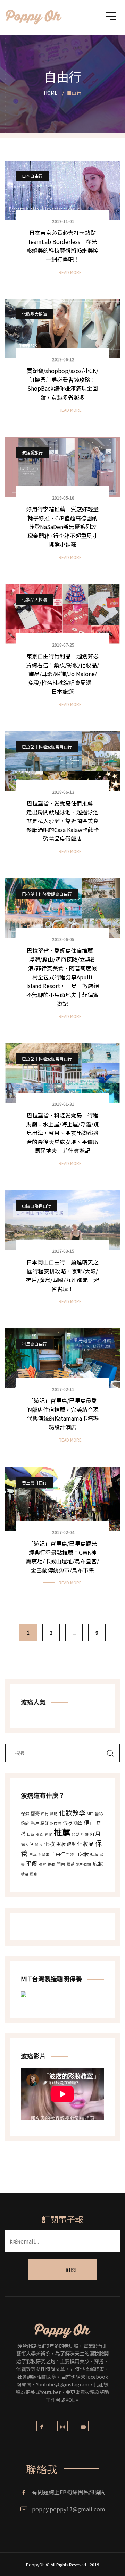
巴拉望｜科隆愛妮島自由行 (47, 746)
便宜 (89, 1823)
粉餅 (85, 1834)
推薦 (62, 1832)
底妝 (98, 1864)
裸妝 (51, 1864)
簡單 (78, 1823)
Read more (70, 272)
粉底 (25, 1823)
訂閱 (71, 2269)
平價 (32, 1863)
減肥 (54, 1814)
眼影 (71, 1844)
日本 (33, 1855)
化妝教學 (72, 1812)
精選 (25, 1874)
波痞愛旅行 (32, 452)
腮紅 (44, 1823)
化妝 (49, 1844)
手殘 (70, 1855)
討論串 (44, 1855)
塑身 (34, 1874)
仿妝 (67, 1823)
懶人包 (27, 1844)
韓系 (70, 1864)
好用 (95, 1833)
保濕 (25, 1813)
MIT (90, 1814)
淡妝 (39, 1844)
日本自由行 (32, 176)
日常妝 (82, 1854)
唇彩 (99, 1813)
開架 (61, 1864)
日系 (31, 1834)
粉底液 (56, 1823)
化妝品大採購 (34, 314)
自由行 (58, 1854)
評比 (45, 1814)
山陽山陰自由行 (36, 1205)
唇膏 (35, 1813)
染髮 (76, 1834)
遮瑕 (94, 1854)
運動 (49, 1834)
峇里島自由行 (34, 1344)
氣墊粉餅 (84, 1864)
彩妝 (61, 1844)
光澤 (35, 1823)
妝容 (42, 1864)
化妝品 (85, 1844)
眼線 (40, 1834)
